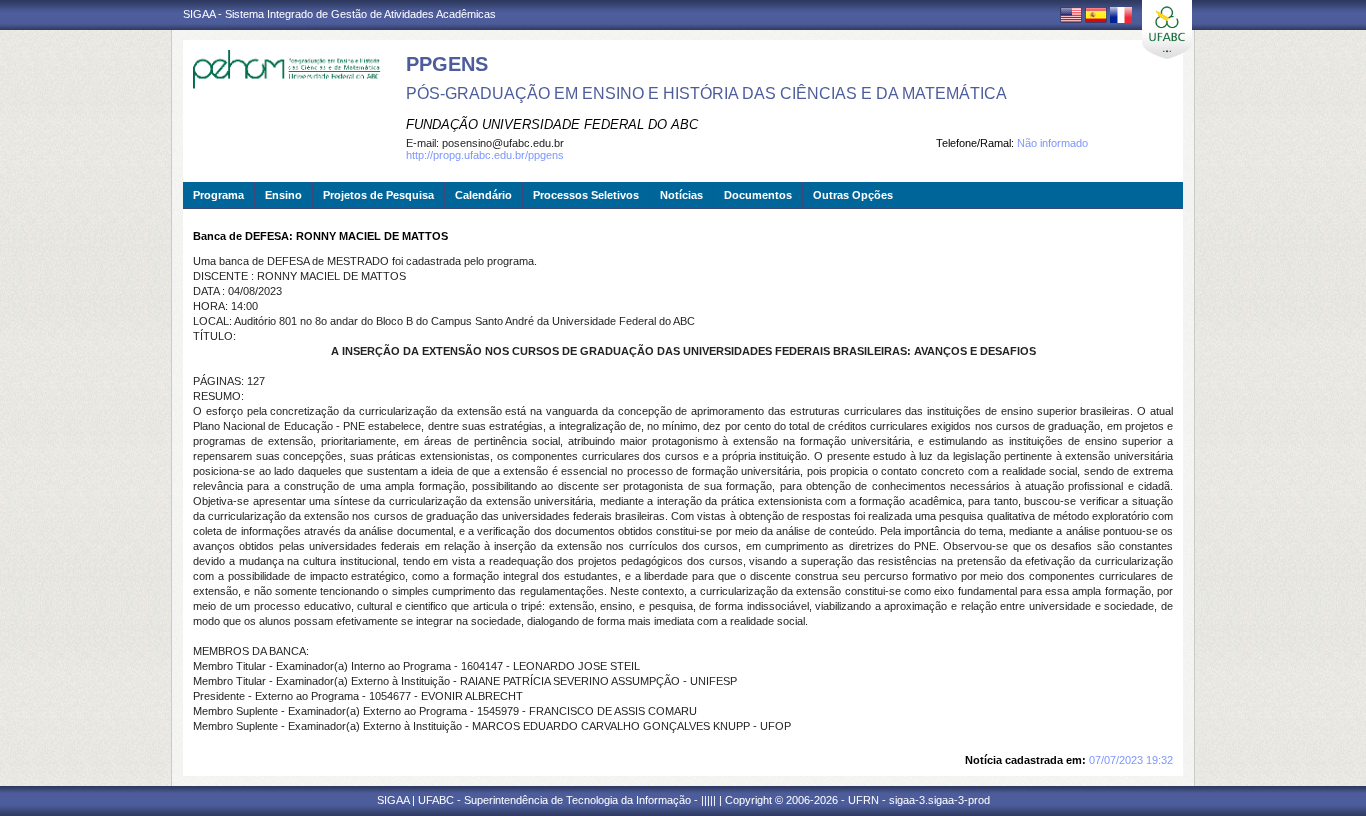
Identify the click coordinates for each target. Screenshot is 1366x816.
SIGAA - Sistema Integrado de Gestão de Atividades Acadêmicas (339, 14)
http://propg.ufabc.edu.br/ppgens (485, 155)
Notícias (681, 195)
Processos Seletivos (586, 195)
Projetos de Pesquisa (378, 195)
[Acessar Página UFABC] (1167, 29)
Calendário (483, 195)
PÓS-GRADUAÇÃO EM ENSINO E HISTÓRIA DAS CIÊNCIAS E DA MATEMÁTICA (706, 93)
